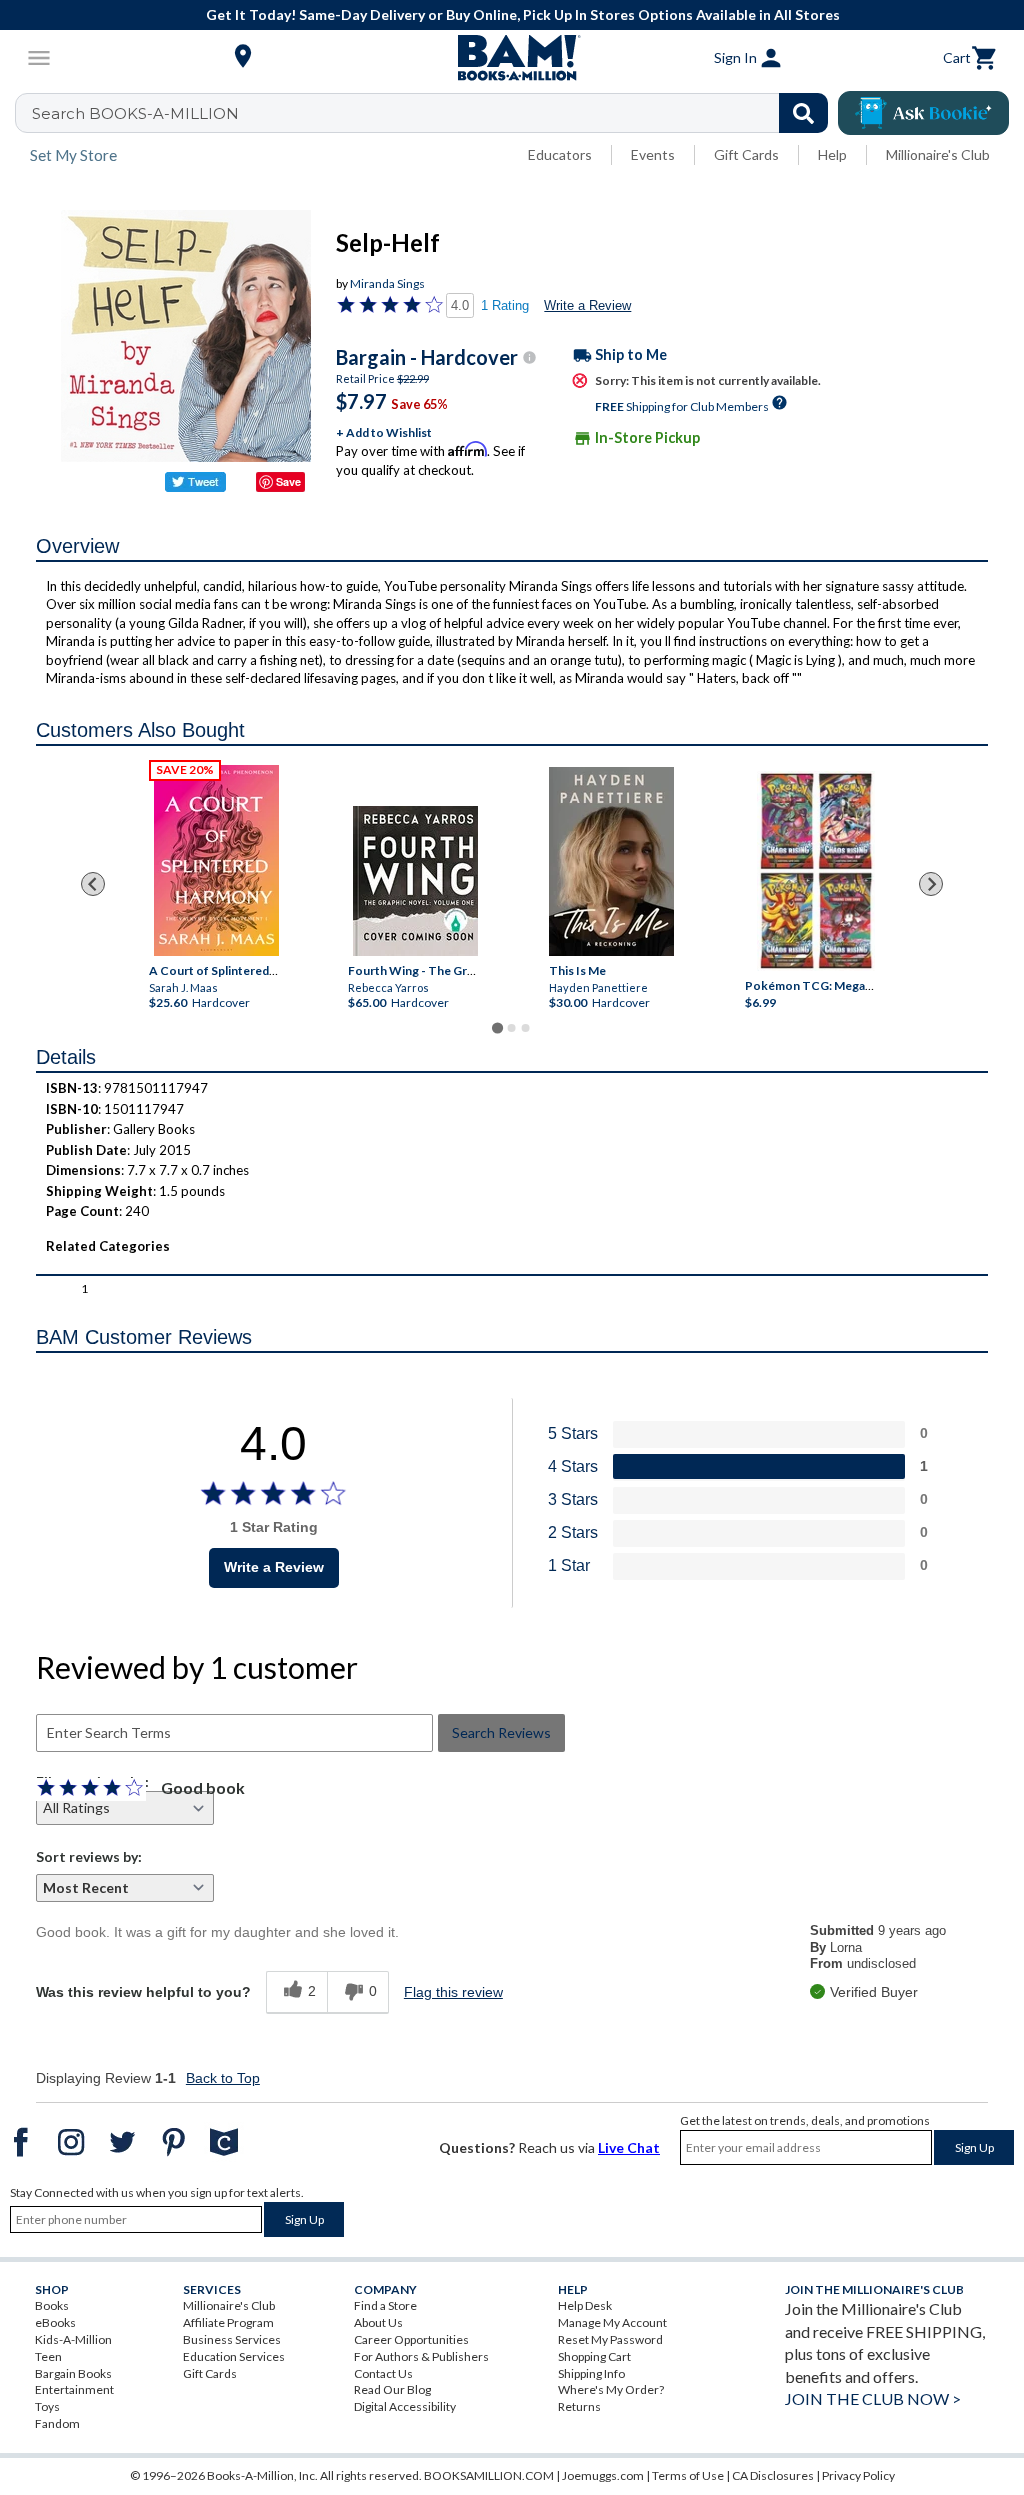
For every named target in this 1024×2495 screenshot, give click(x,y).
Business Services (232, 2339)
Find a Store (385, 2305)
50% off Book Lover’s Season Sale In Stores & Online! (522, 14)
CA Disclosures (773, 2475)
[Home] (512, 58)
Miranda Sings (387, 283)
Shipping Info (591, 2373)
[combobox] (434, 113)
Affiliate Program (228, 2322)
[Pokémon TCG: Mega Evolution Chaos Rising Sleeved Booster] (815, 872)
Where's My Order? (611, 2389)
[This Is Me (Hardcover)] (611, 861)
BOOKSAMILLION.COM (489, 2475)
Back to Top (223, 2078)
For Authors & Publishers (421, 2356)
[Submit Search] (803, 113)
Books (52, 2305)
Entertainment (74, 2389)
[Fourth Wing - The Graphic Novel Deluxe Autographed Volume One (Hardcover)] (415, 881)
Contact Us (383, 2373)
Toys (47, 2406)
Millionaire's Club (938, 154)
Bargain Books (73, 2373)
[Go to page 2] (512, 1028)
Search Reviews (501, 1732)
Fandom (57, 2423)
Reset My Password (610, 2339)
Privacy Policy (858, 2475)
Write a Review (587, 305)
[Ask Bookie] (923, 113)
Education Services (234, 2356)
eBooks (55, 2322)
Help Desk (585, 2305)
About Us (378, 2322)
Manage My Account (612, 2322)
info (529, 357)
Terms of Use (688, 2475)
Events (653, 154)
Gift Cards (746, 154)
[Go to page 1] (497, 1028)
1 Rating (505, 305)
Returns (579, 2406)
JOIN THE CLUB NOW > (873, 2398)
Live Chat (629, 2147)
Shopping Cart (594, 2356)
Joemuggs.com (603, 2475)
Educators (560, 154)
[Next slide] (931, 884)
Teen (48, 2356)
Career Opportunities (411, 2339)
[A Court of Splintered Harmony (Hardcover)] (216, 860)
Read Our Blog (392, 2389)
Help (832, 154)
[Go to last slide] (93, 884)
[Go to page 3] (526, 1028)
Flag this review (453, 1992)
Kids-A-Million (73, 2339)
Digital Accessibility (405, 2406)
